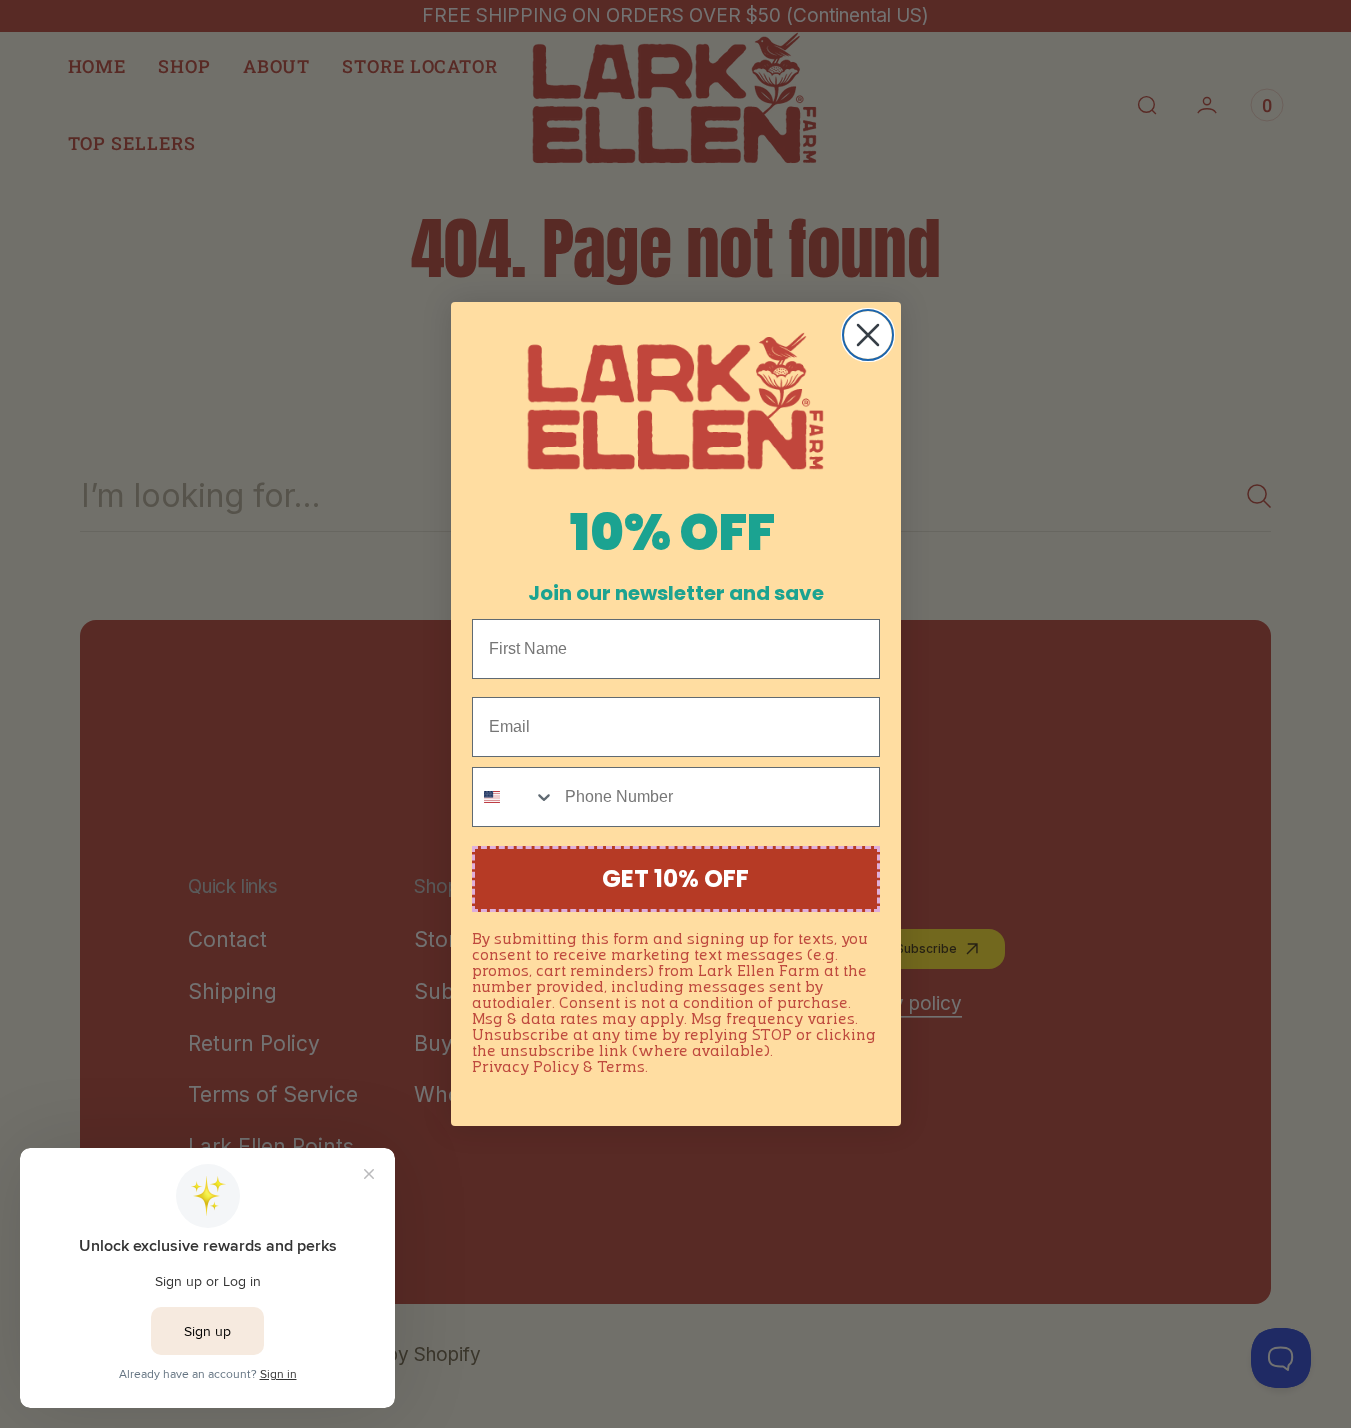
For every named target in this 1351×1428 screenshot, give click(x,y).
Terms (621, 1068)
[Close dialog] (868, 335)
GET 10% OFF (675, 878)
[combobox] (514, 797)
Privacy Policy (525, 1068)
